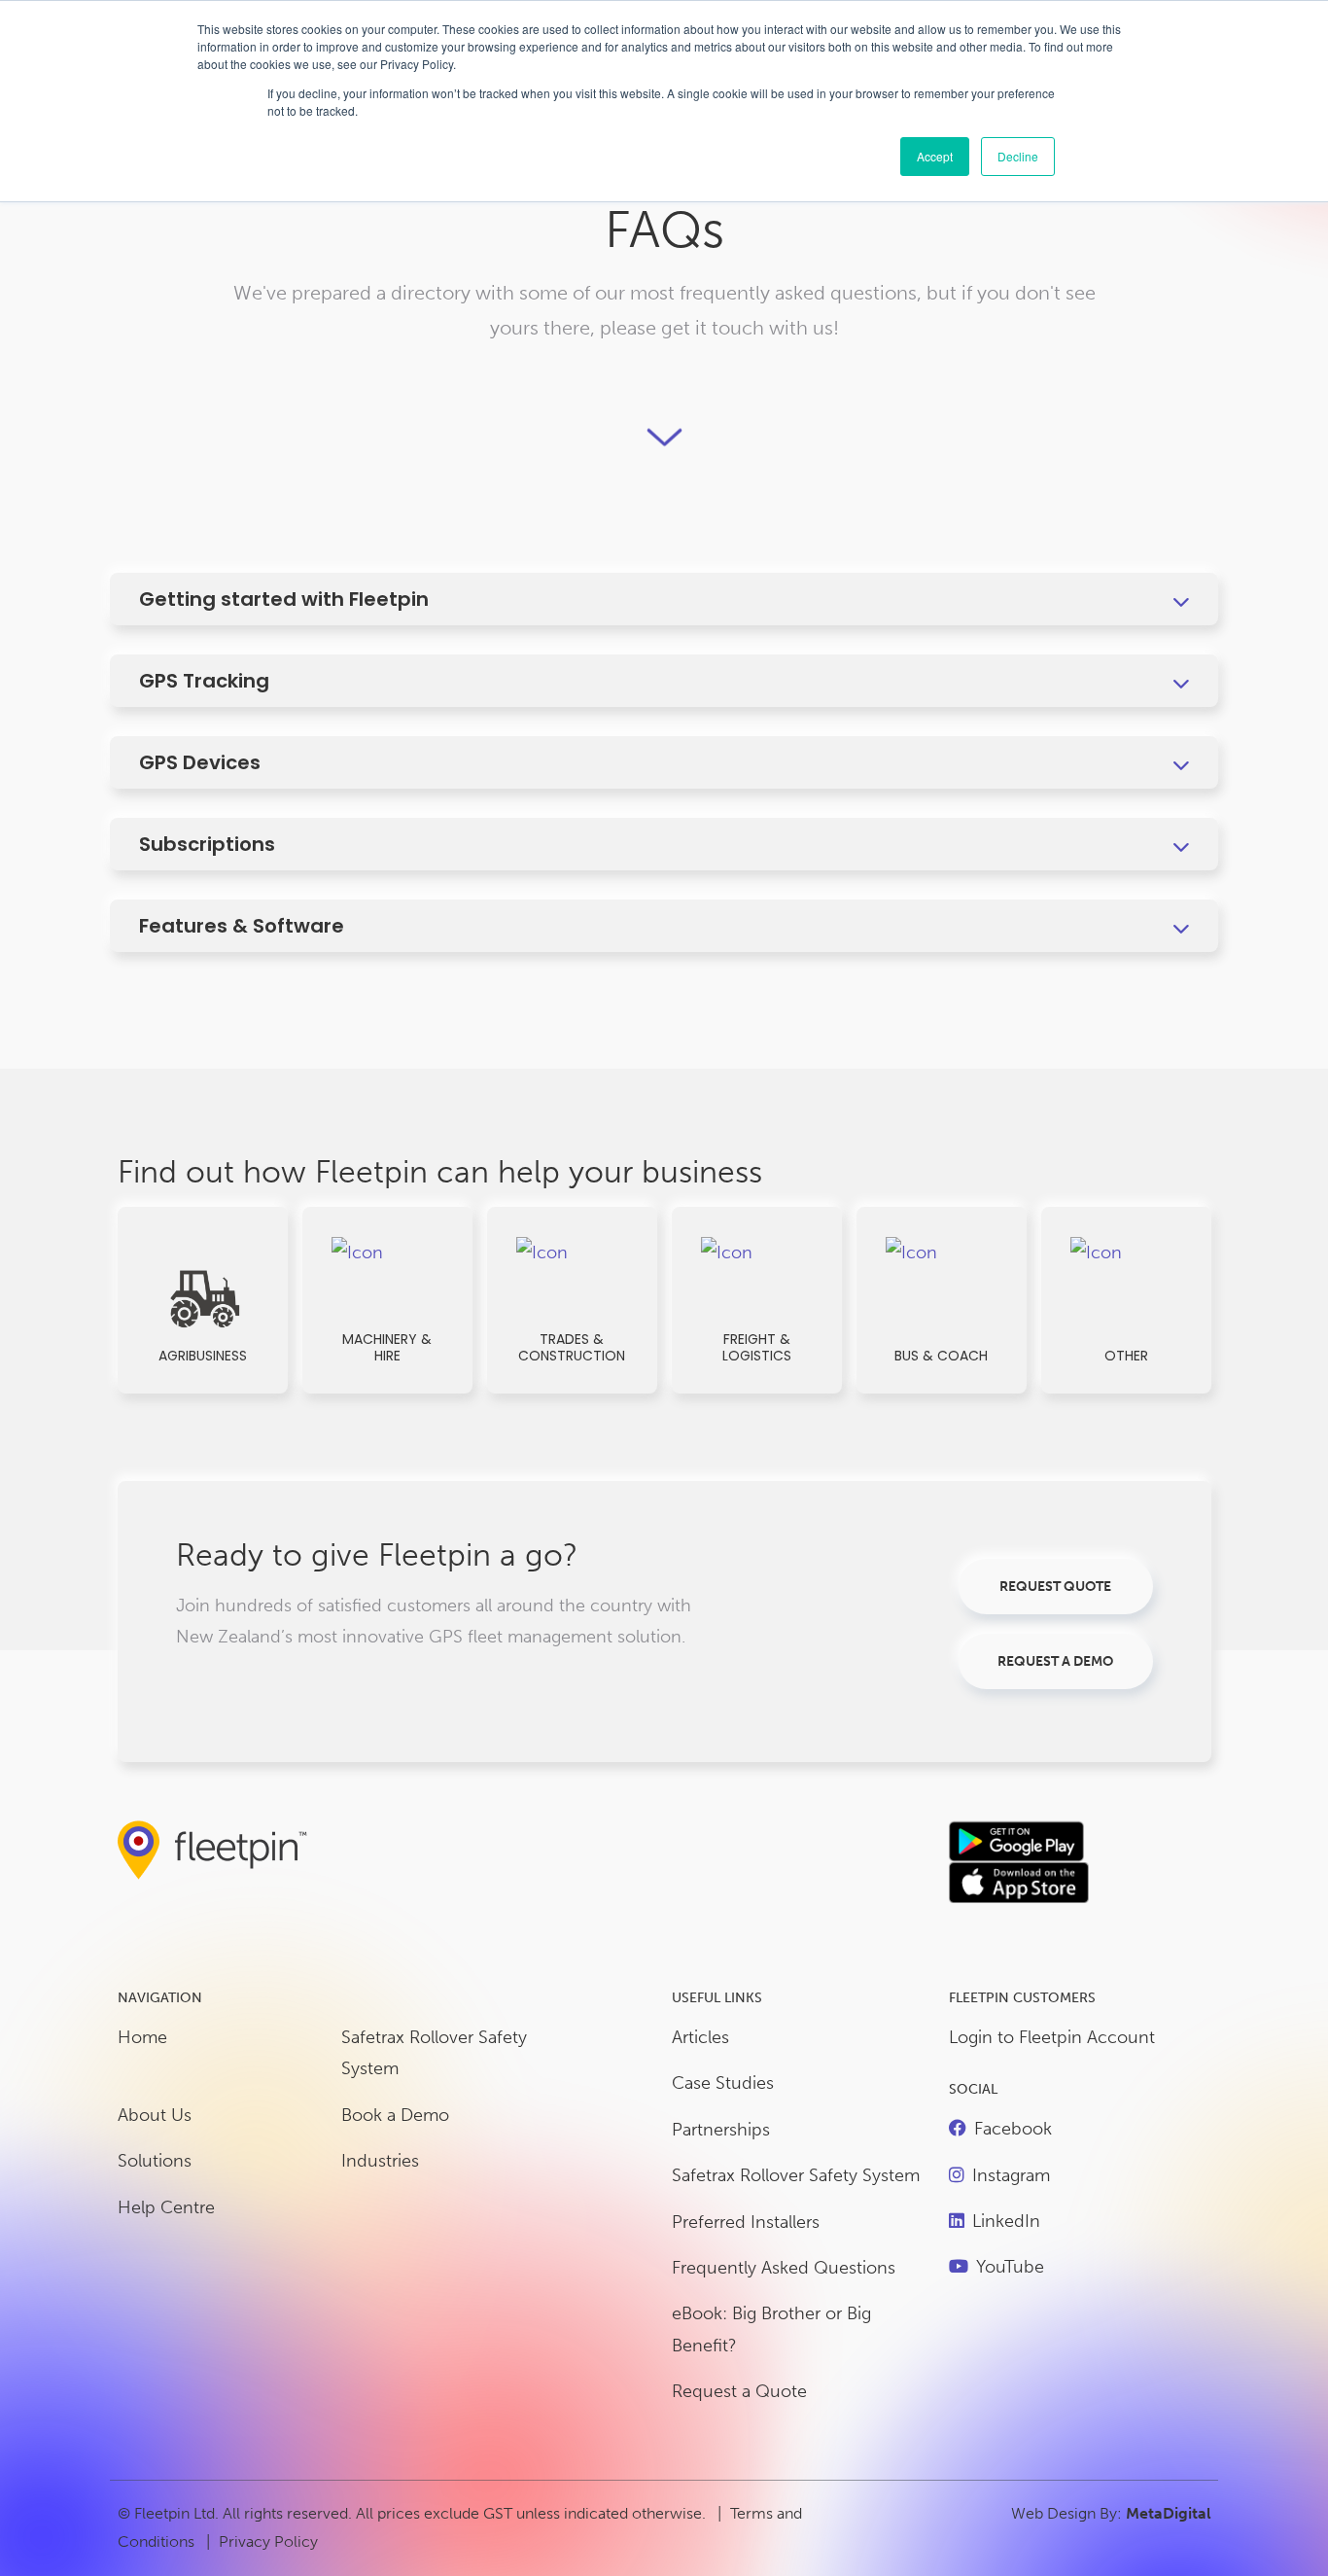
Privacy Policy (268, 2541)
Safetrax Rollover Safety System (434, 2053)
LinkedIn (1006, 2221)
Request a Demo (1055, 1661)
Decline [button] (1018, 156)
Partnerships (721, 2130)
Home (142, 2037)
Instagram (1011, 2175)
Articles (700, 2037)
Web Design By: (1111, 2513)
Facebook (1013, 2129)
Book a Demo (395, 2115)
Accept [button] (935, 156)
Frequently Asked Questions (784, 2268)
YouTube (1010, 2267)
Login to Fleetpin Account (1052, 2037)
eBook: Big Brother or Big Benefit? (771, 2329)
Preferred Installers (746, 2222)
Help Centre (166, 2207)
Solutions (155, 2161)
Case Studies (723, 2083)
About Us (155, 2115)
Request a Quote (739, 2391)
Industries (380, 2161)
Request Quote (1055, 1587)
